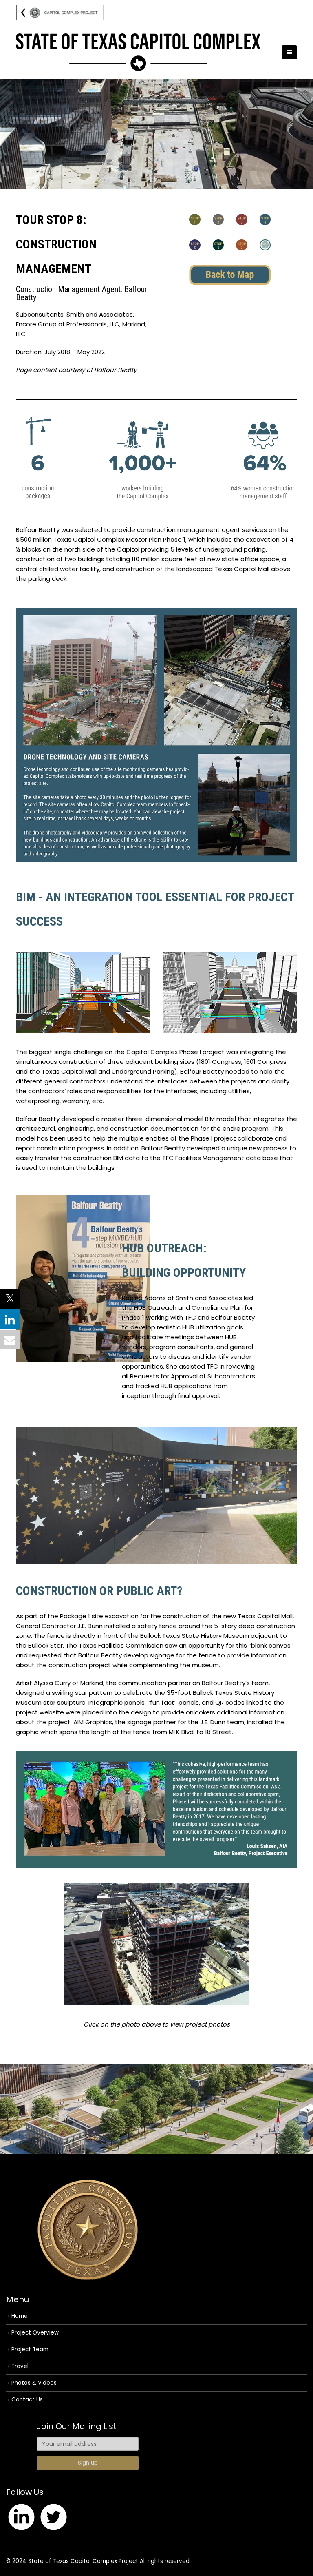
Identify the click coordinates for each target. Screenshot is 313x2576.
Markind (92, 1683)
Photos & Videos (34, 2383)
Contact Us (27, 2400)
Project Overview (35, 2333)
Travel (20, 2366)
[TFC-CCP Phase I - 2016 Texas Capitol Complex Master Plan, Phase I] (138, 52)
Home (20, 2316)
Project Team (30, 2349)
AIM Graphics (93, 1722)
